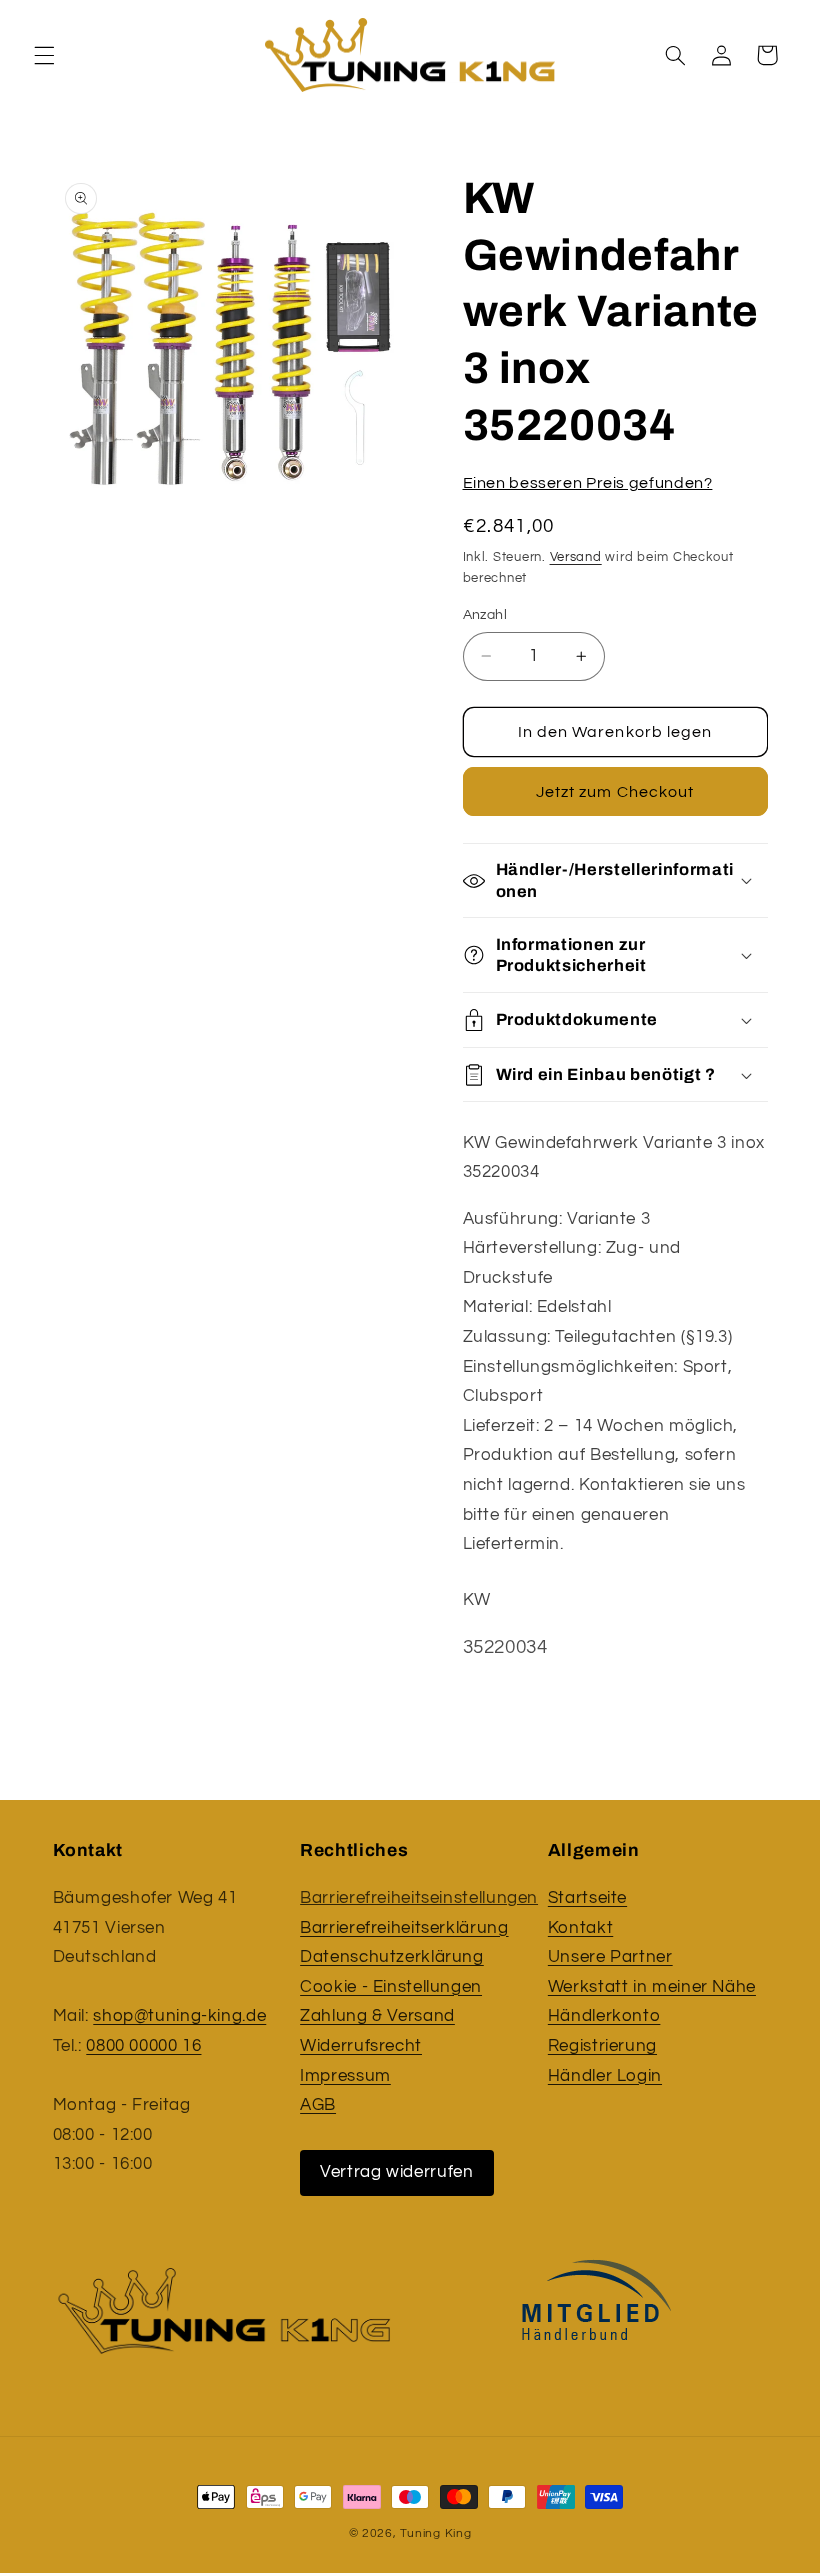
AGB (318, 2105)
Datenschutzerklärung (392, 1957)
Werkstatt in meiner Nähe (652, 1987)
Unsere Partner (610, 1957)
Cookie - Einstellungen (391, 1987)
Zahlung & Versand (377, 2016)
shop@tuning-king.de (179, 2016)
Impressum (345, 2076)
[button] (44, 55)
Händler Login (605, 2076)
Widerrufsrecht (361, 2046)
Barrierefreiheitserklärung (404, 1928)
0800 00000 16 (143, 2046)
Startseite (587, 1898)
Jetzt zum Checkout (615, 792)
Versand (576, 557)
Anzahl (485, 615)
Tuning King (435, 2533)
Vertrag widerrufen (396, 2172)
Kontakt (580, 1928)
